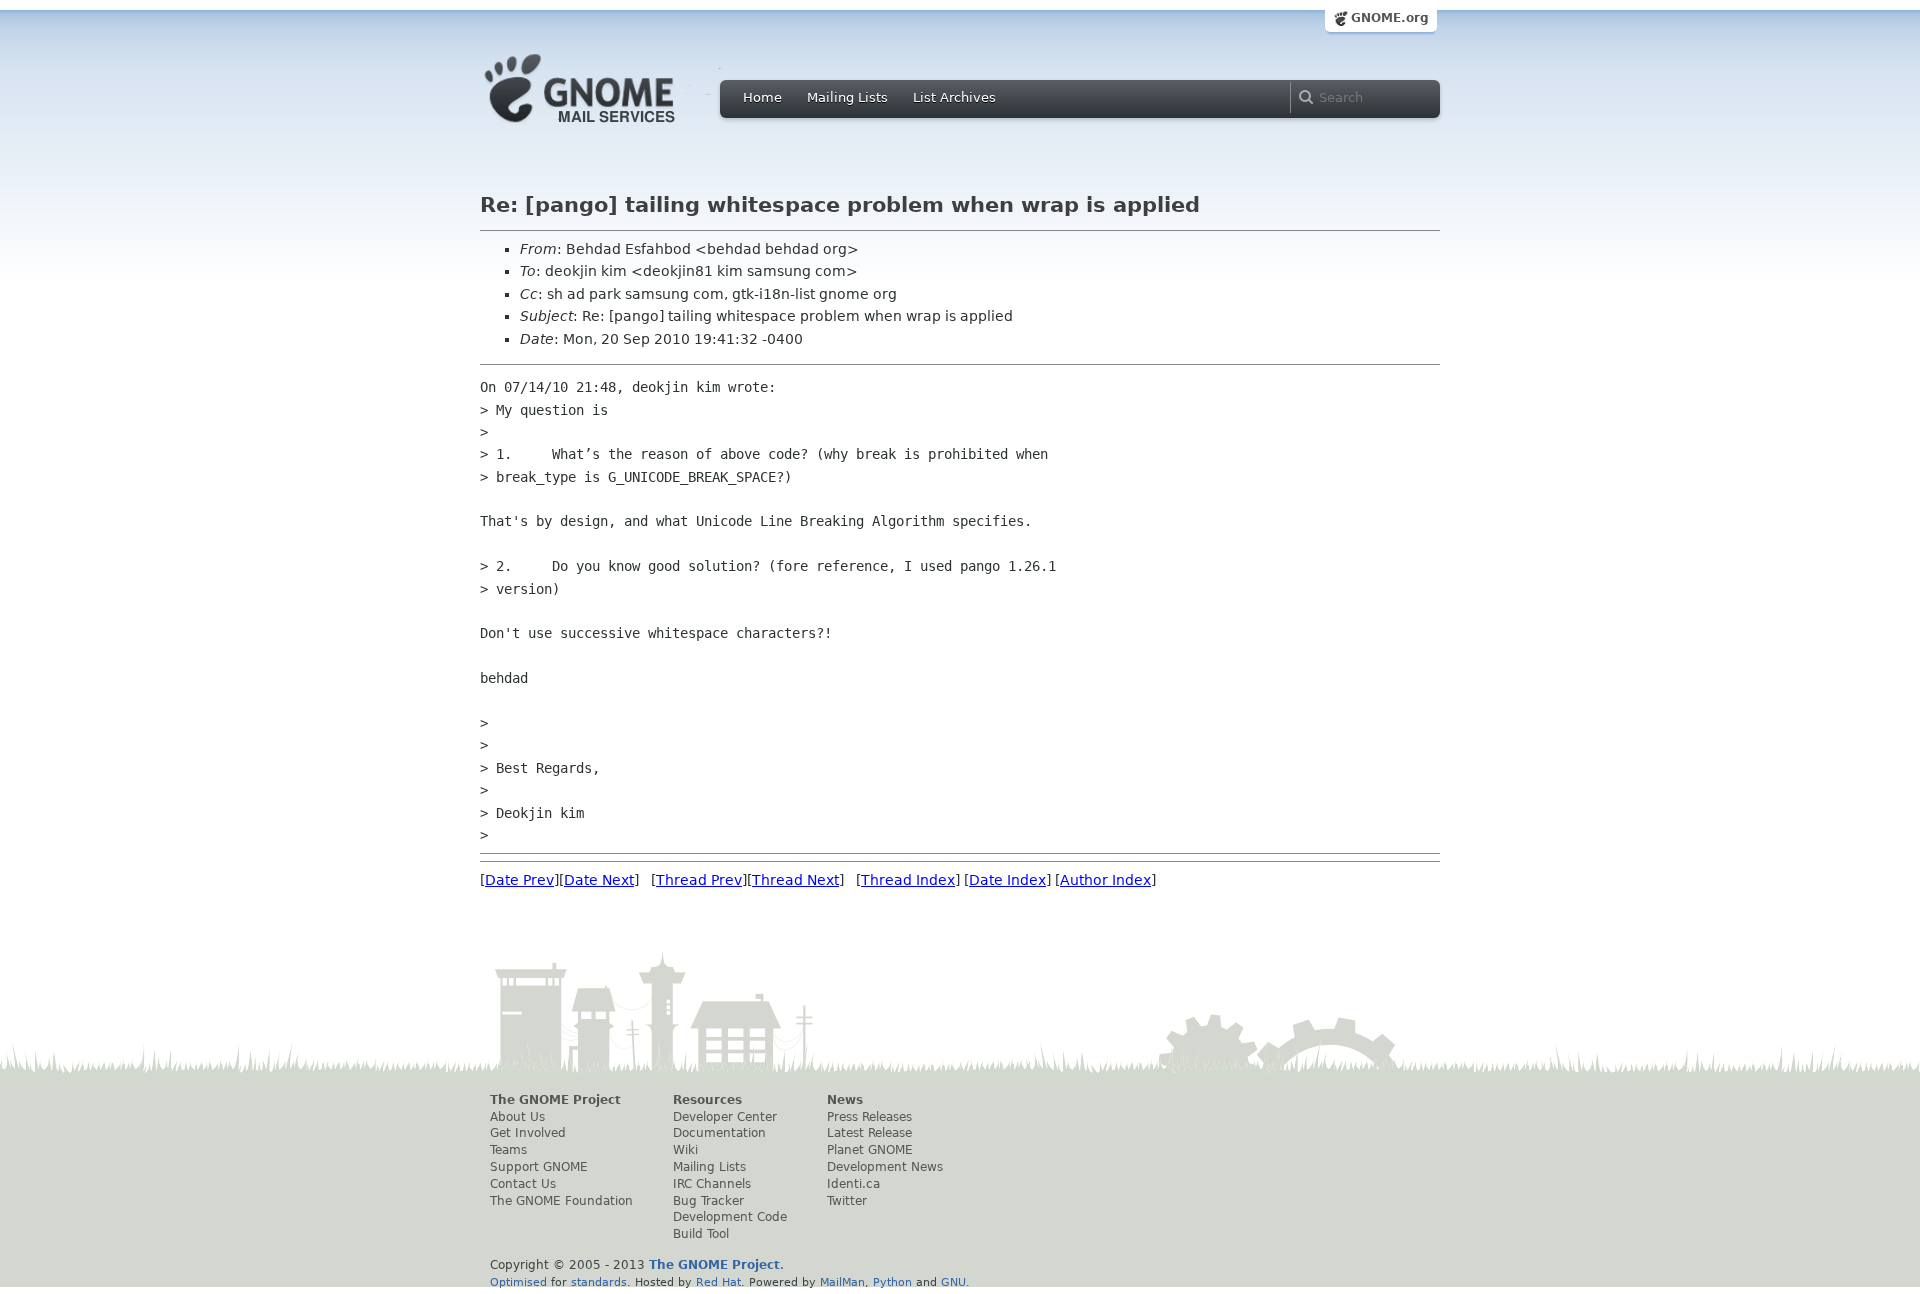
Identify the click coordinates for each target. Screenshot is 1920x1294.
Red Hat (718, 1282)
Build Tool (701, 1234)
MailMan (842, 1282)
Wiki (685, 1150)
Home (762, 97)
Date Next (599, 880)
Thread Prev (699, 880)
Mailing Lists (847, 97)
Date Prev (519, 880)
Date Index (1007, 880)
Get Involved (528, 1133)
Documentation (719, 1133)
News (845, 1100)
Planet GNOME (870, 1150)
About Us (517, 1117)
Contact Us (523, 1184)
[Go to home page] (610, 128)
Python (892, 1282)
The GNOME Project (555, 1100)
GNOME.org (1390, 18)
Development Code (730, 1217)
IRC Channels (712, 1184)
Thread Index (908, 880)
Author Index (1105, 880)
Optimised (518, 1282)
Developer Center (725, 1117)
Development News (885, 1167)
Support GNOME (539, 1167)
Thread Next (795, 880)
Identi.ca (853, 1184)
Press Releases (869, 1117)
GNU (953, 1282)
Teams (508, 1150)
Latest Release (869, 1133)
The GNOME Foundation (561, 1201)
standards (599, 1282)
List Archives (954, 97)
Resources (707, 1100)
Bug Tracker (708, 1201)
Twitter (847, 1201)
